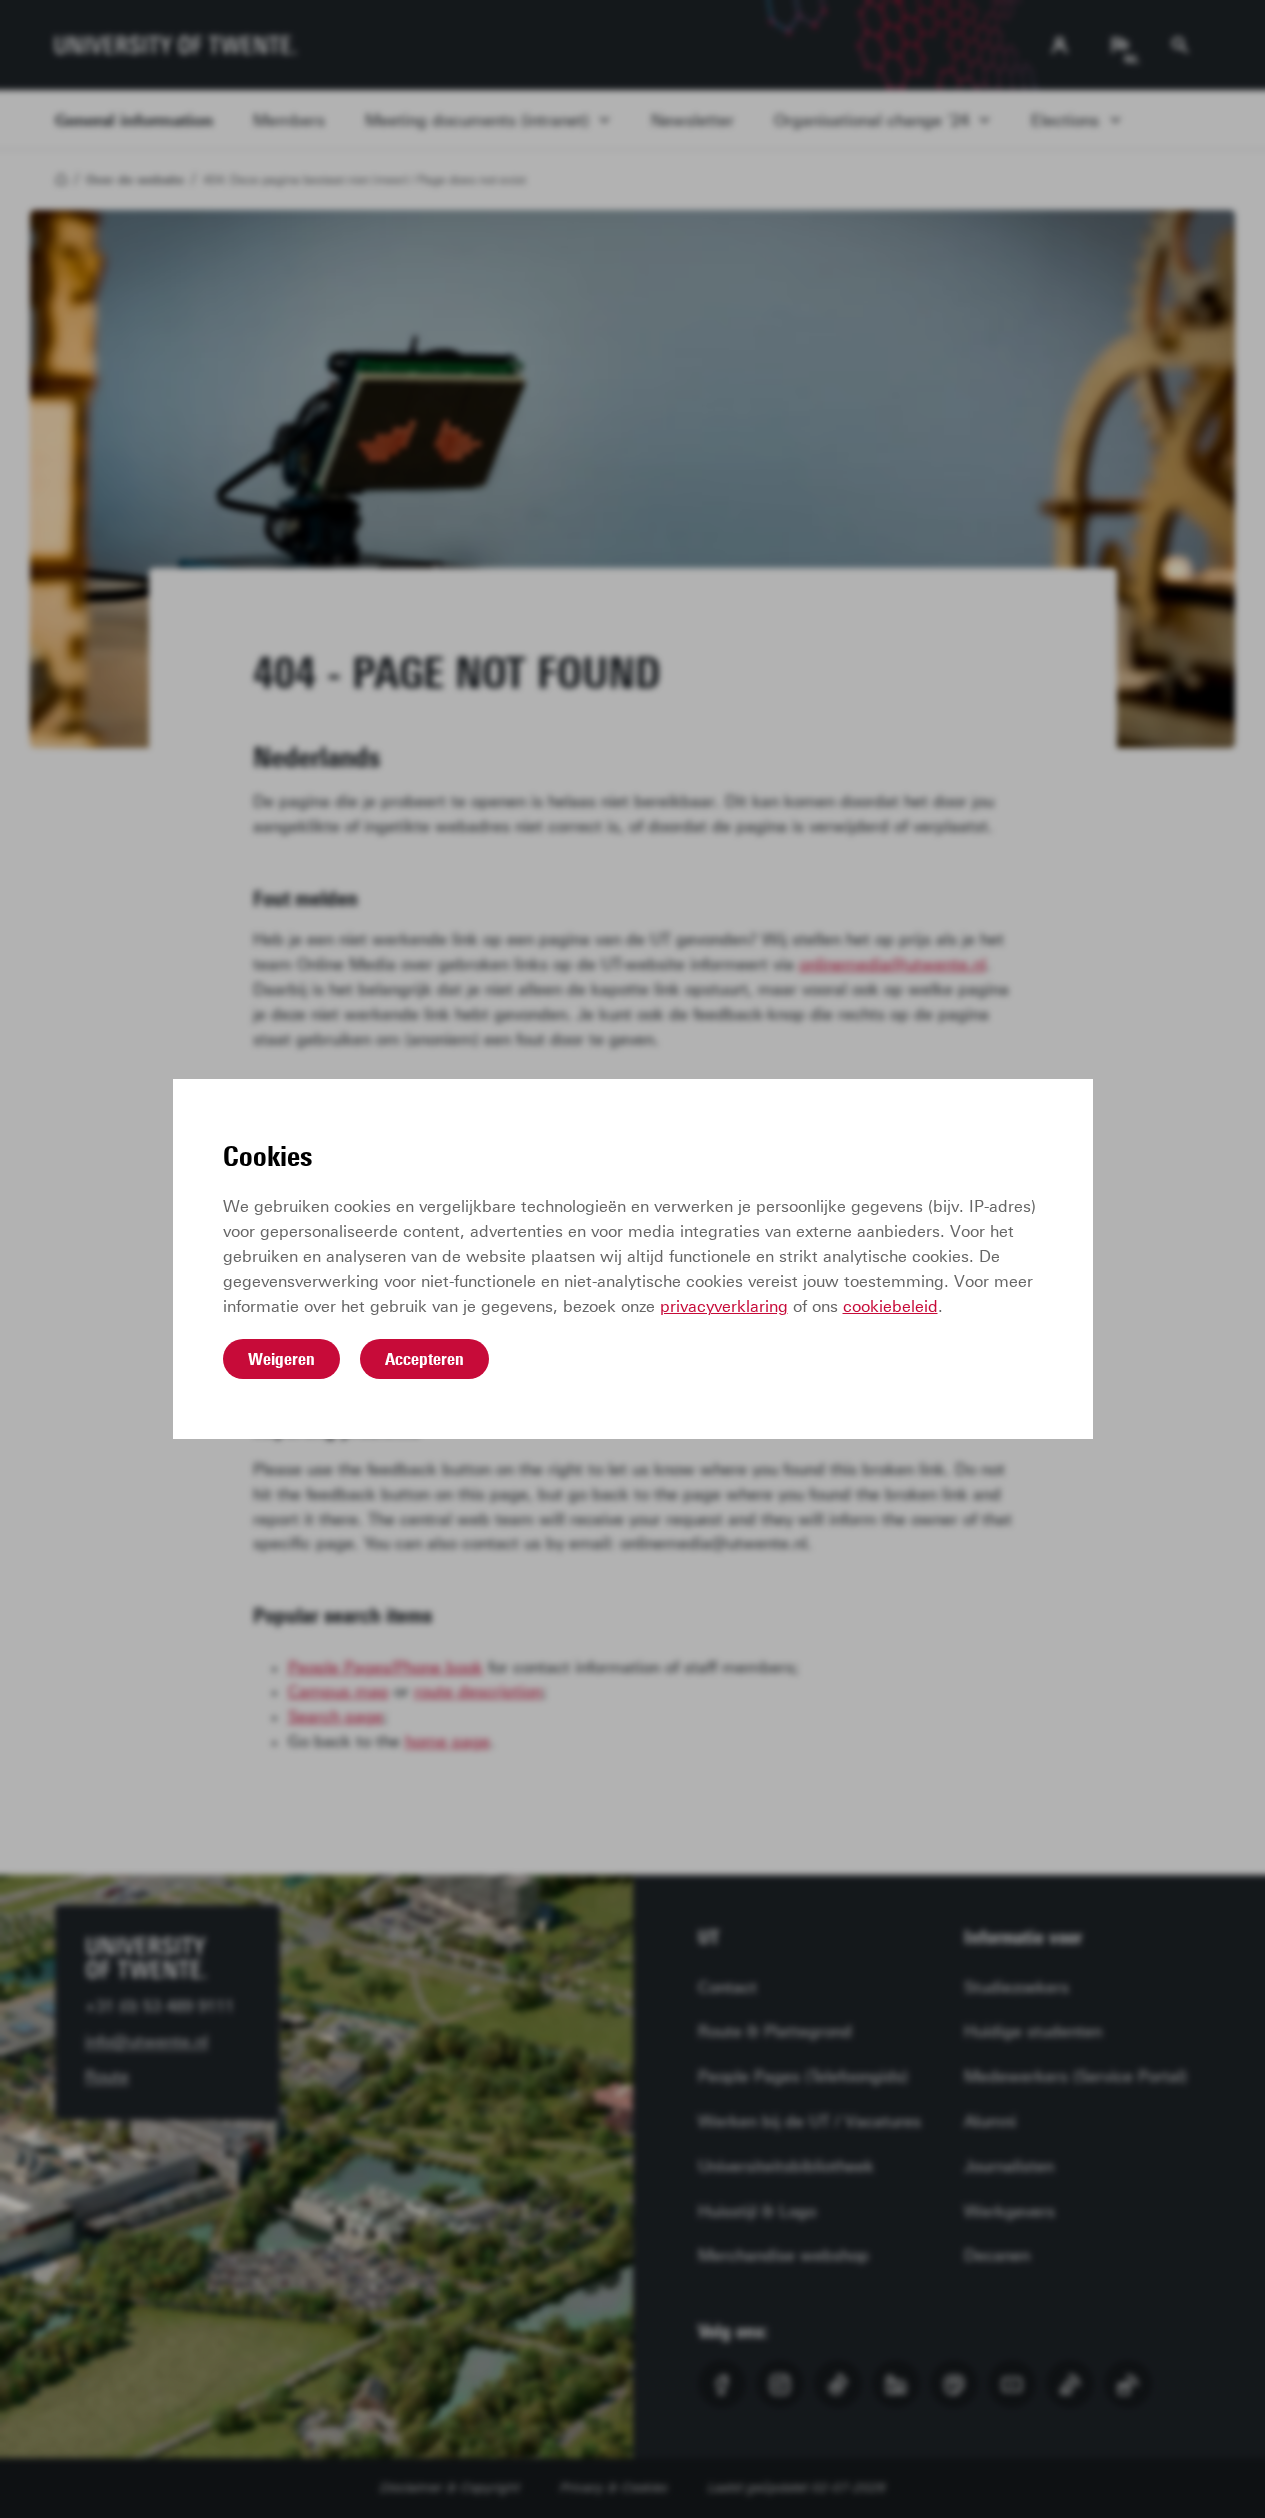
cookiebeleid (890, 1306)
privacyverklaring (724, 1306)
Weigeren (281, 1359)
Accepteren (424, 1359)
